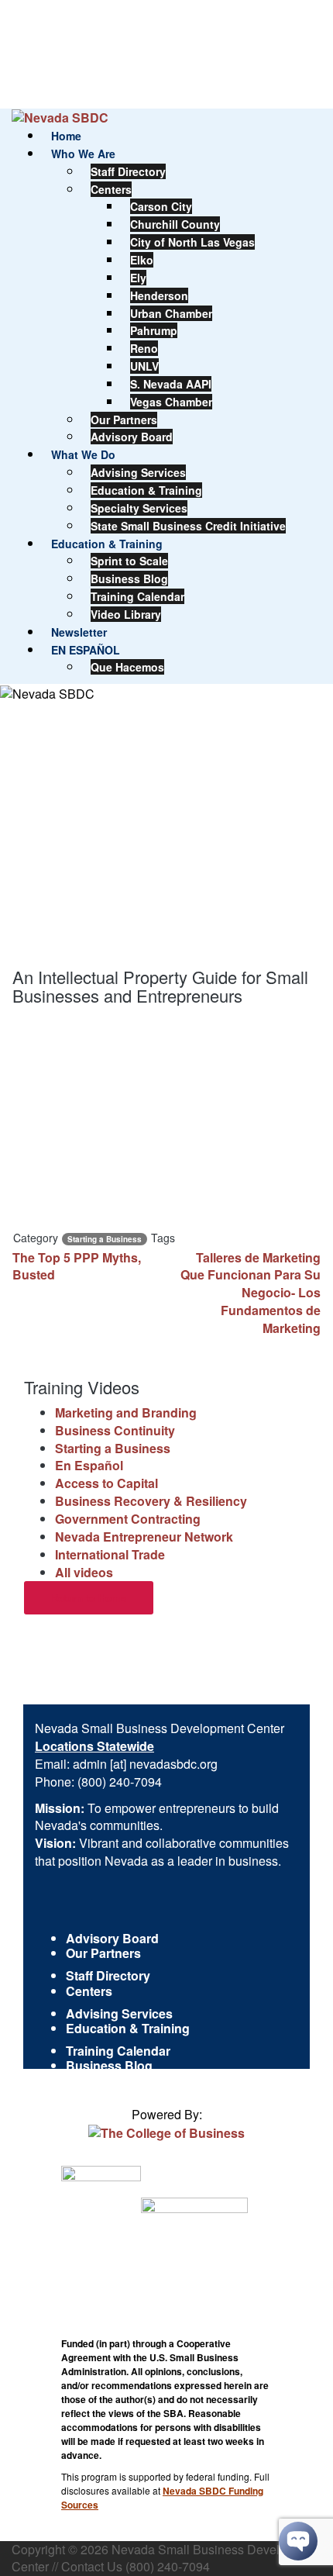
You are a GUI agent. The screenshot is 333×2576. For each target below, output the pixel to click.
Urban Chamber (171, 313)
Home (66, 136)
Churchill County (175, 224)
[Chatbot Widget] (298, 2541)
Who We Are (83, 154)
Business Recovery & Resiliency (151, 1501)
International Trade (110, 1554)
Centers (111, 189)
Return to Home (89, 1598)
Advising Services (138, 472)
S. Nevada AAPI (171, 384)
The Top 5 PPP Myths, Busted (77, 1266)
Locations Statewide (94, 1746)
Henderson (159, 295)
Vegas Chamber (171, 402)
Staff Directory (128, 171)
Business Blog (129, 578)
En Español (89, 1465)
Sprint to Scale (129, 561)
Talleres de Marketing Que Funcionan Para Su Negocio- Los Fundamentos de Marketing (251, 1293)
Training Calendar (137, 596)
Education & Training (146, 490)
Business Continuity (115, 1430)
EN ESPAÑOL (86, 650)
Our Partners (124, 420)
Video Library (126, 614)
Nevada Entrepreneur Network (144, 1537)
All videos (84, 1572)
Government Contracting (128, 1519)
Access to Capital (106, 1483)
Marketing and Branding (126, 1412)
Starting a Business (105, 1239)
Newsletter (79, 632)
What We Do (83, 454)
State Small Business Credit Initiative (188, 526)
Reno (144, 348)
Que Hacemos (127, 667)
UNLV (144, 366)
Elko (142, 260)
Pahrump (154, 330)
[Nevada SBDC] (60, 117)
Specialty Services (139, 508)
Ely (138, 278)
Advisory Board (132, 437)
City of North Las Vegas (192, 242)
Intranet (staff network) (132, 2081)
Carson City (161, 206)
